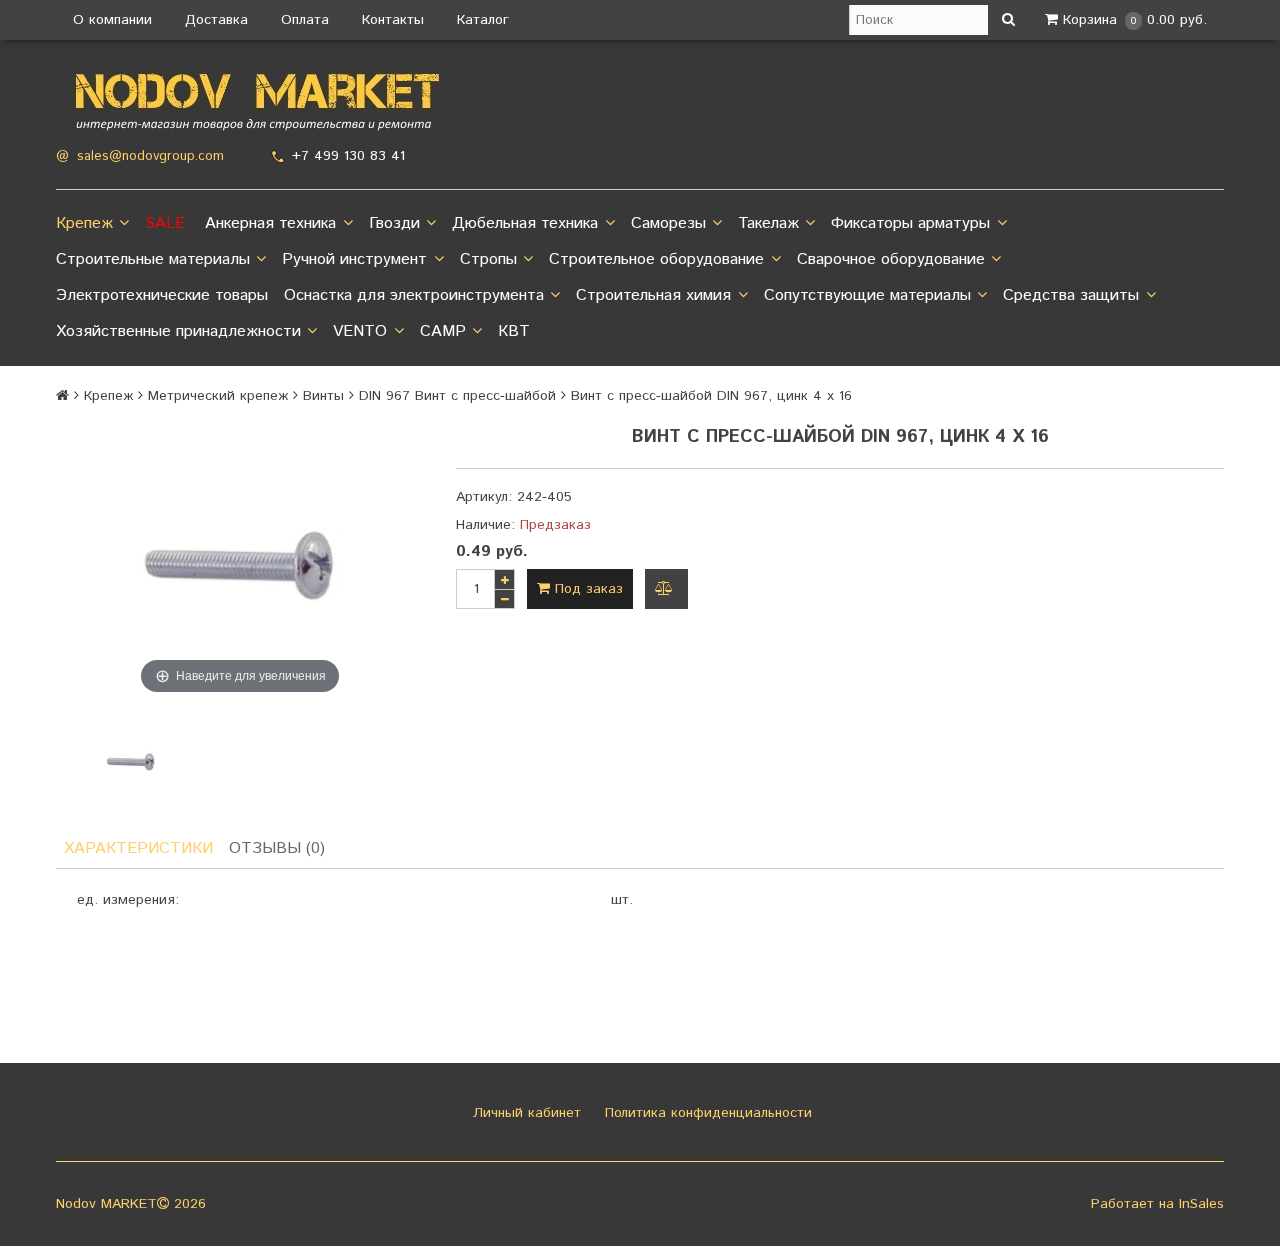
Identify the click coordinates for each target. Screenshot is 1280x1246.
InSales (1201, 1204)
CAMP (443, 331)
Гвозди (394, 223)
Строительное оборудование (656, 259)
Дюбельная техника (525, 223)
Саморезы (668, 223)
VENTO (360, 331)
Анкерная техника (270, 223)
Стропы (488, 259)
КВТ (514, 331)
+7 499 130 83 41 (348, 156)
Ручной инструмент (354, 259)
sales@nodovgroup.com (150, 156)
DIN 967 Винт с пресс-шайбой (457, 396)
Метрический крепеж (218, 396)
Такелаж (768, 223)
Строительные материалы (153, 259)
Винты (323, 396)
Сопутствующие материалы (867, 295)
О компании (112, 20)
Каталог (483, 20)
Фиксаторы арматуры (910, 223)
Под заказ (586, 589)
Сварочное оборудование (891, 259)
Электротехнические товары (162, 295)
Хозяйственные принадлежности (178, 331)
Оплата (305, 20)
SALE (165, 223)
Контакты (393, 20)
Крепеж (84, 223)
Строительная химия (653, 295)
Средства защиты (1071, 295)
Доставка (216, 20)
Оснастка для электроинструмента (414, 295)
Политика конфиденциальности (706, 1113)
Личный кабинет (524, 1113)
